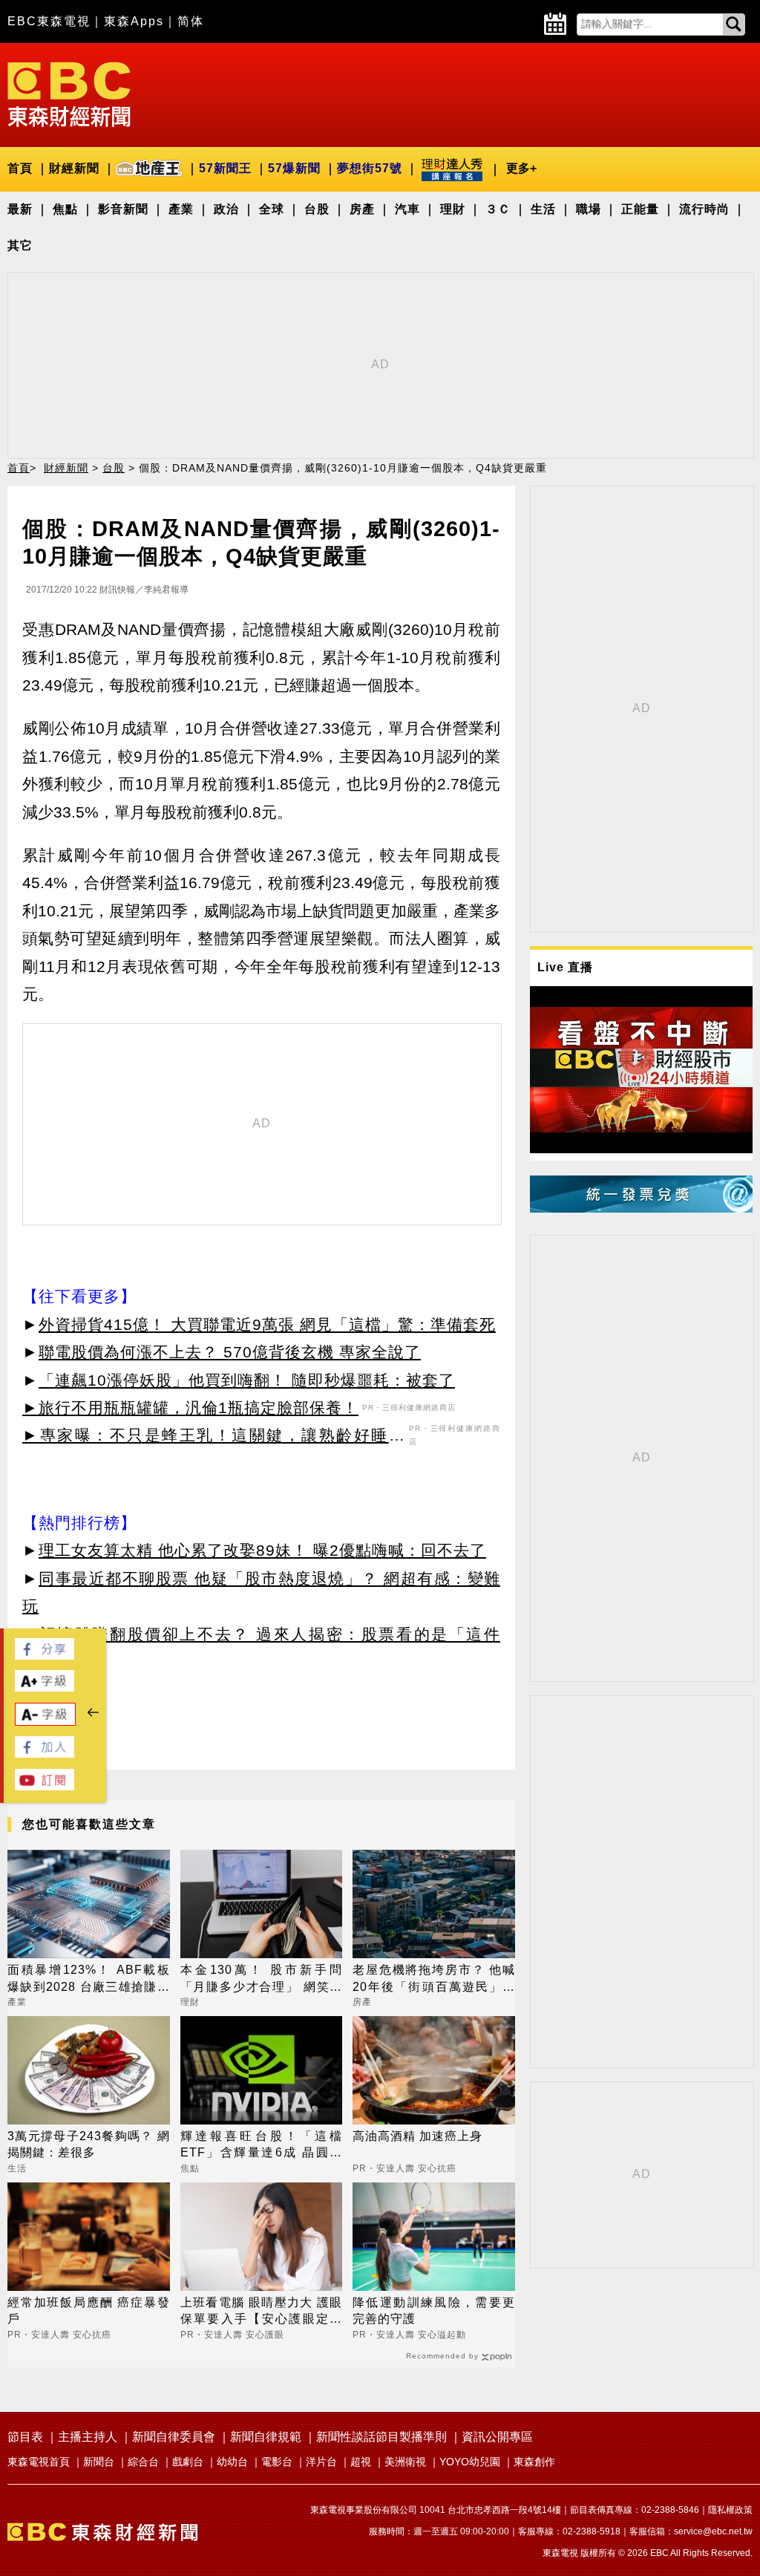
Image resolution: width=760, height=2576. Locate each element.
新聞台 (99, 2462)
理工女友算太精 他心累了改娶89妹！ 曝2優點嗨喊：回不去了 (262, 1550)
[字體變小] (45, 1722)
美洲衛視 (405, 2462)
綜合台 (143, 2462)
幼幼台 (232, 2462)
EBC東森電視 (49, 21)
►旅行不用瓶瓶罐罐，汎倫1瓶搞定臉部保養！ (190, 1408)
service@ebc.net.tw (713, 2531)
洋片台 (321, 2462)
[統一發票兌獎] (641, 1209)
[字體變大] (45, 1688)
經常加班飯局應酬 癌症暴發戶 (89, 2311)
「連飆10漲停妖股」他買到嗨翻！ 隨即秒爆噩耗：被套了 (247, 1380)
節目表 (25, 2437)
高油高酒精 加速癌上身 (417, 2136)
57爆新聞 (294, 168)
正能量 (640, 209)
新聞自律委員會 (174, 2437)
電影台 (277, 2462)
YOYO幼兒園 (470, 2462)
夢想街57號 (370, 168)
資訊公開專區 (497, 2437)
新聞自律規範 (266, 2437)
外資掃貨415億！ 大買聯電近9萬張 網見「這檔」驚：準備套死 (267, 1324)
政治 (226, 209)
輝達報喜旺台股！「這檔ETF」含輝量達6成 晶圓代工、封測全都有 (262, 2146)
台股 (317, 209)
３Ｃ (498, 209)
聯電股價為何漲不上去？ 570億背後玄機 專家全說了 (230, 1352)
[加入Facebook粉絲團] (45, 1754)
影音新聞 (123, 209)
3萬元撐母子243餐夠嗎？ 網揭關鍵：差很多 (89, 2144)
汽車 (407, 209)
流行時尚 (704, 209)
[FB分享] (45, 1656)
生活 (543, 209)
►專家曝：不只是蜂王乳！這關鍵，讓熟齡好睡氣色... (214, 1438)
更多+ (521, 168)
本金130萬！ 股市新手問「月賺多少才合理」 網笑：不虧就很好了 (262, 1979)
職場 (589, 209)
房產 (362, 209)
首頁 (20, 168)
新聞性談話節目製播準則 (381, 2437)
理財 (453, 209)
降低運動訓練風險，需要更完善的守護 (434, 2311)
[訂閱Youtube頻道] (45, 1786)
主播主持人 (88, 2437)
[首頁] (69, 93)
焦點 (65, 209)
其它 (20, 245)
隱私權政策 (730, 2510)
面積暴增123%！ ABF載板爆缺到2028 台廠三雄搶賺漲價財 (89, 1979)
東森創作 (534, 2462)
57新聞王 (225, 168)
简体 (191, 21)
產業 (181, 209)
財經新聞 (74, 168)
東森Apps (134, 21)
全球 (272, 209)
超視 (361, 2462)
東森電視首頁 (39, 2462)
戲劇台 (188, 2462)
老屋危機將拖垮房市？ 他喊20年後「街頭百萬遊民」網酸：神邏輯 (434, 1979)
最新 (20, 209)
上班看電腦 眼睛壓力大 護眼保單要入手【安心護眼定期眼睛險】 (262, 2312)
